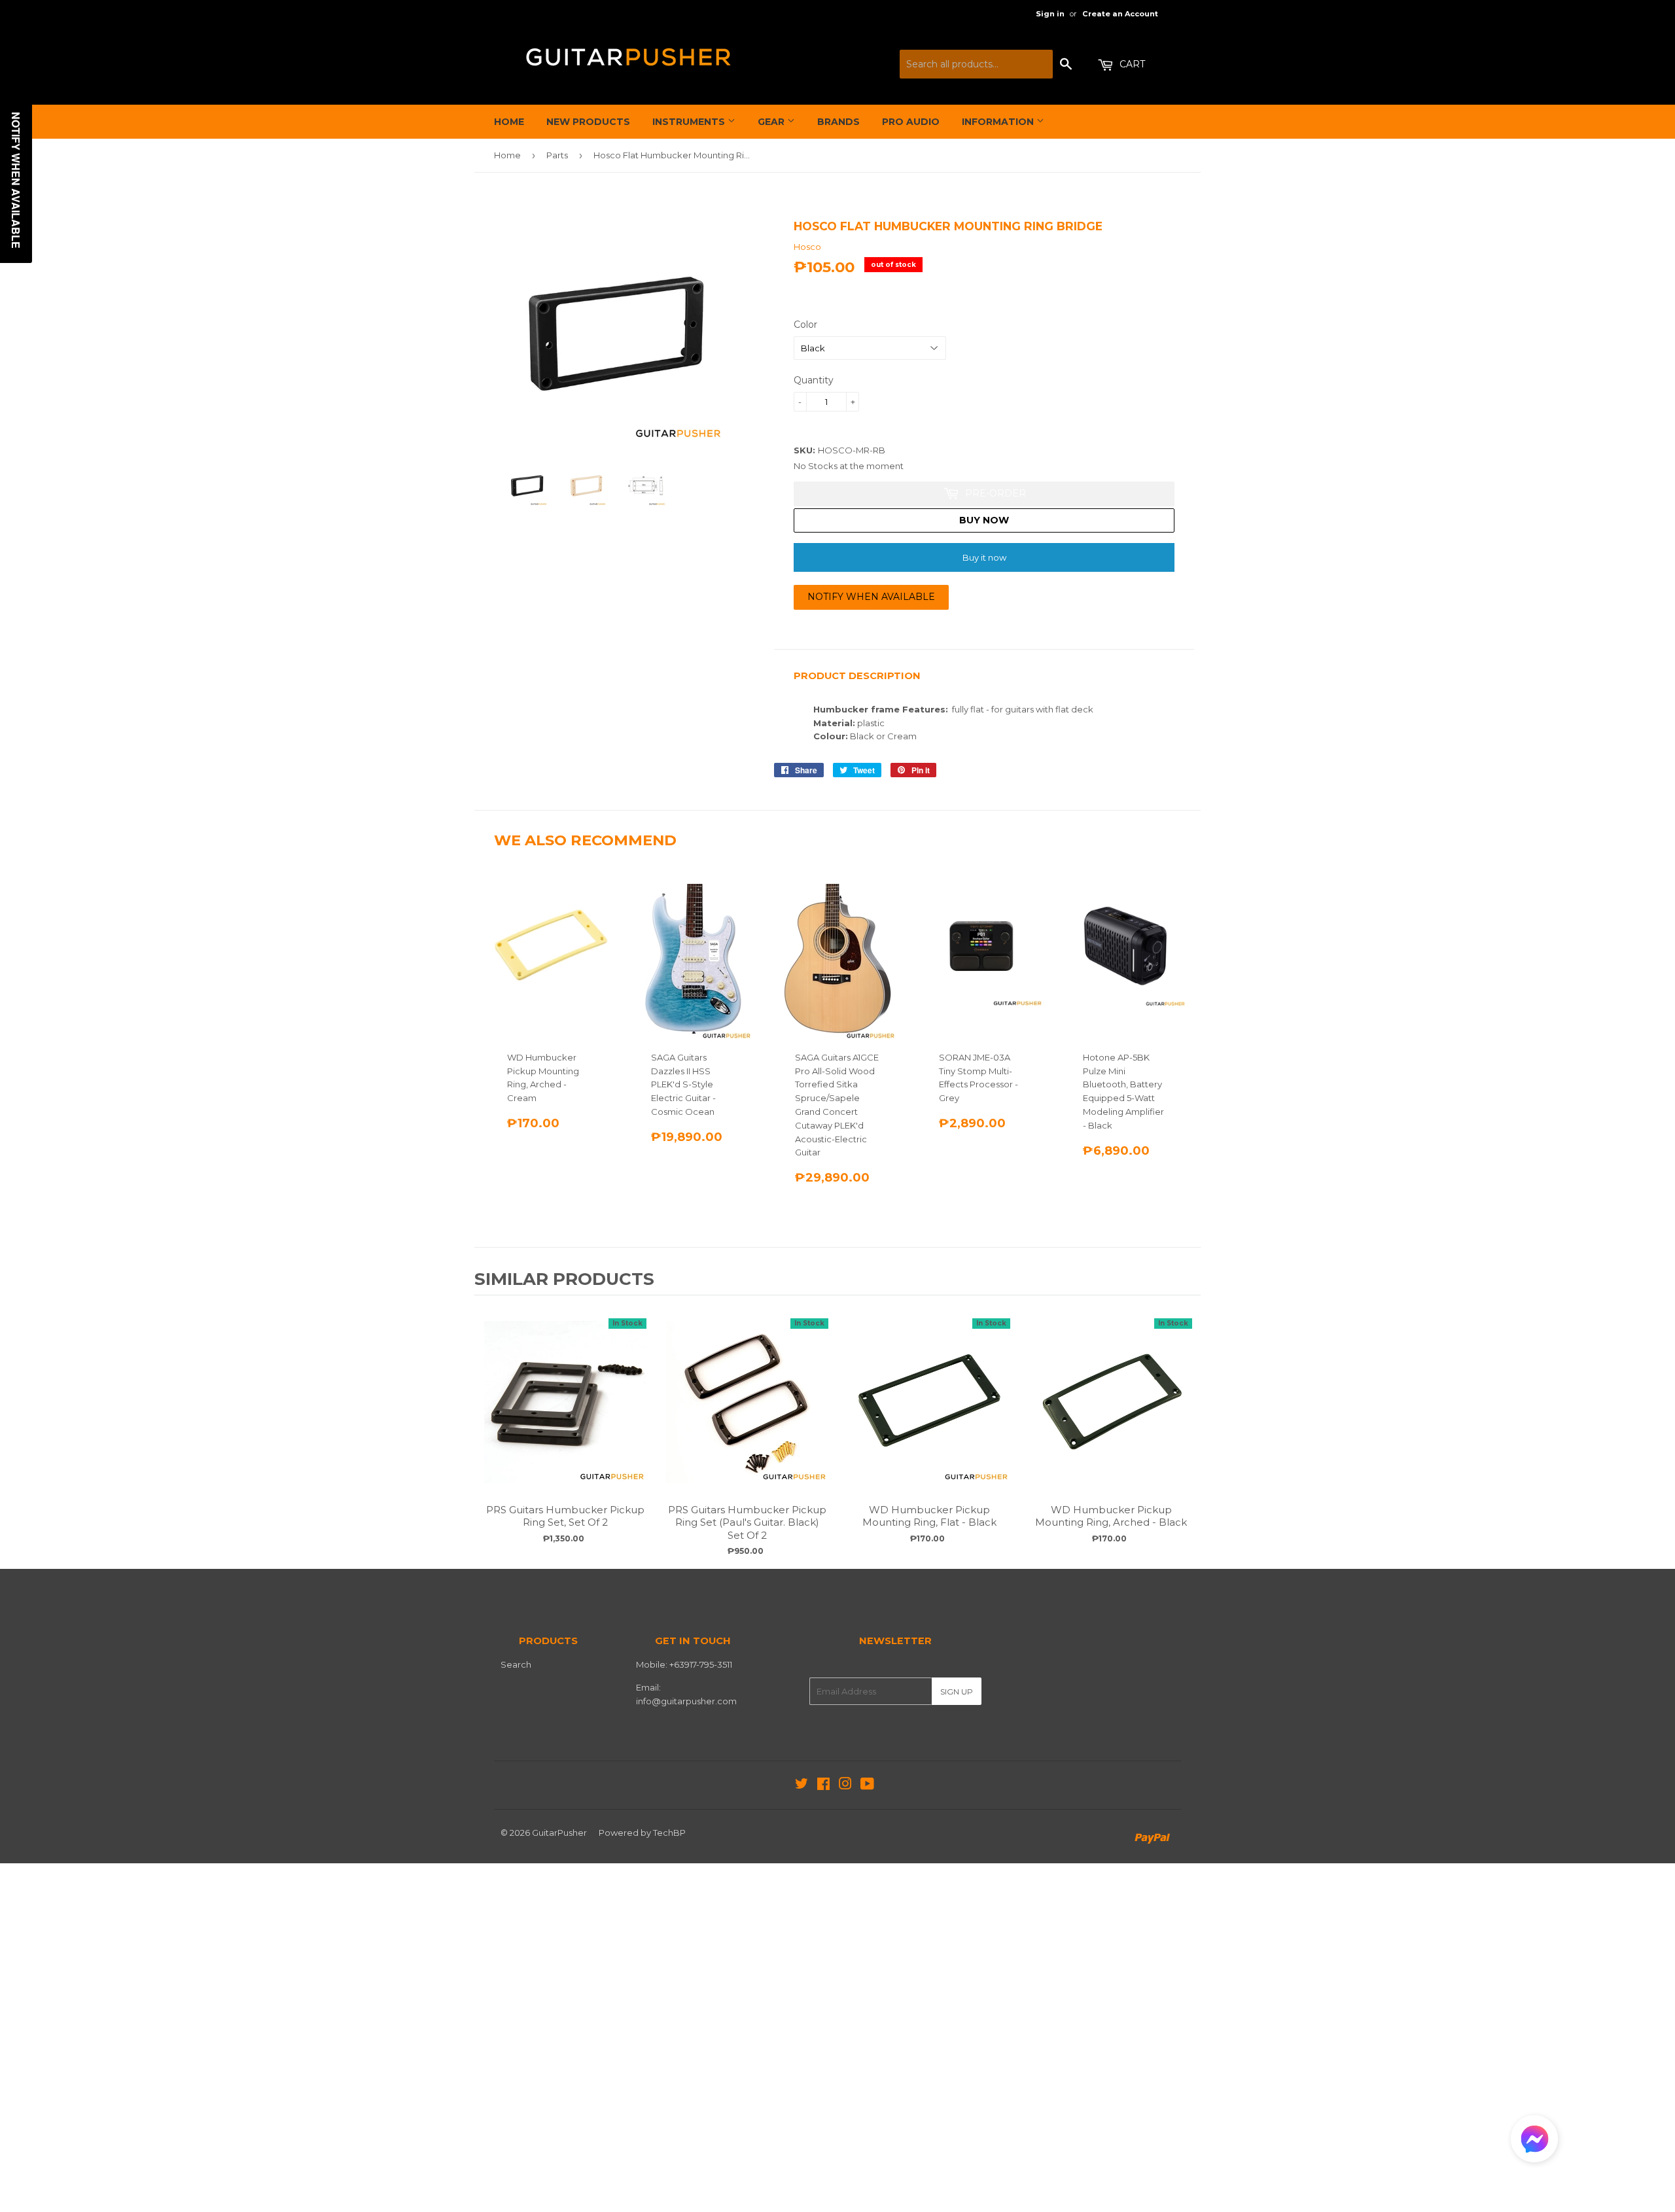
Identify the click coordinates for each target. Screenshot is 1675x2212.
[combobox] (976, 64)
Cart (1131, 64)
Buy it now (984, 557)
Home (509, 122)
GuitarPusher (559, 1833)
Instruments (690, 122)
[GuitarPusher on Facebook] (823, 1785)
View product (565, 1415)
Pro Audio (911, 122)
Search (516, 1664)
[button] (1534, 2142)
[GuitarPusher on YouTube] (867, 1785)
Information (999, 122)
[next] (1188, 1430)
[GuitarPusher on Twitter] (802, 1785)
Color (805, 325)
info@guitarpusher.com (686, 1701)
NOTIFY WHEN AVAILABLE (871, 597)
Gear (772, 122)
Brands (838, 122)
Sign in (1050, 14)
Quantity (814, 380)
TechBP (669, 1833)
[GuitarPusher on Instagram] (845, 1785)
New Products (588, 122)
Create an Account (1120, 14)
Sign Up (957, 1692)
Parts (557, 155)
